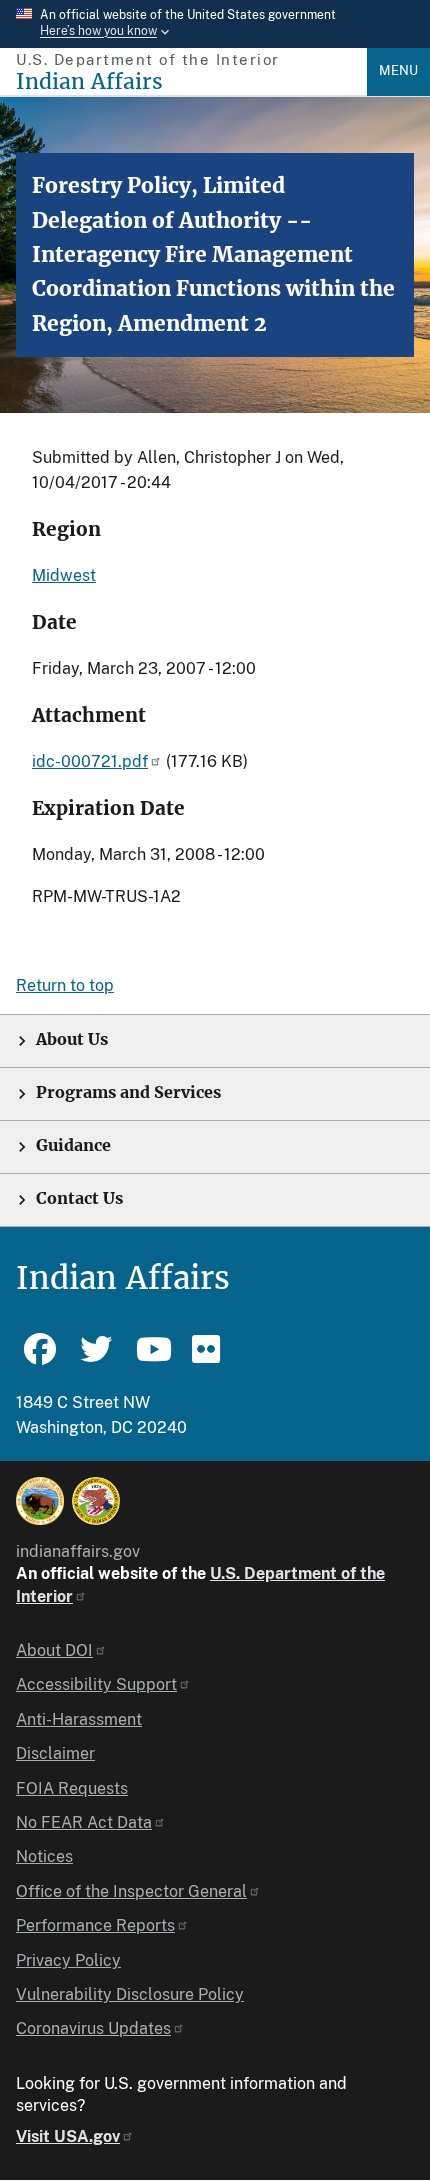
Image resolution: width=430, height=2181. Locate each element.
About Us (72, 1039)
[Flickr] (208, 1358)
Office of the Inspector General (131, 1891)
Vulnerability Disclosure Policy (130, 1994)
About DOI (54, 1650)
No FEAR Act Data (84, 1822)
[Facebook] (40, 1358)
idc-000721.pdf (90, 761)
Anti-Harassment (79, 1719)
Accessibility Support (96, 1684)
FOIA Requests (72, 1788)
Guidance (73, 1145)
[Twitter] (96, 1358)
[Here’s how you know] (215, 24)
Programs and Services (128, 1092)
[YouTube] (152, 1358)
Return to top (65, 985)
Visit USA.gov (68, 2136)
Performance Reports (95, 1925)
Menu (398, 70)
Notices (44, 1856)
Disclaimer (55, 1753)
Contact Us (79, 1198)
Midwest (64, 575)
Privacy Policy (68, 1960)
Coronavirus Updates (93, 2028)
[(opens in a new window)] (40, 1501)
